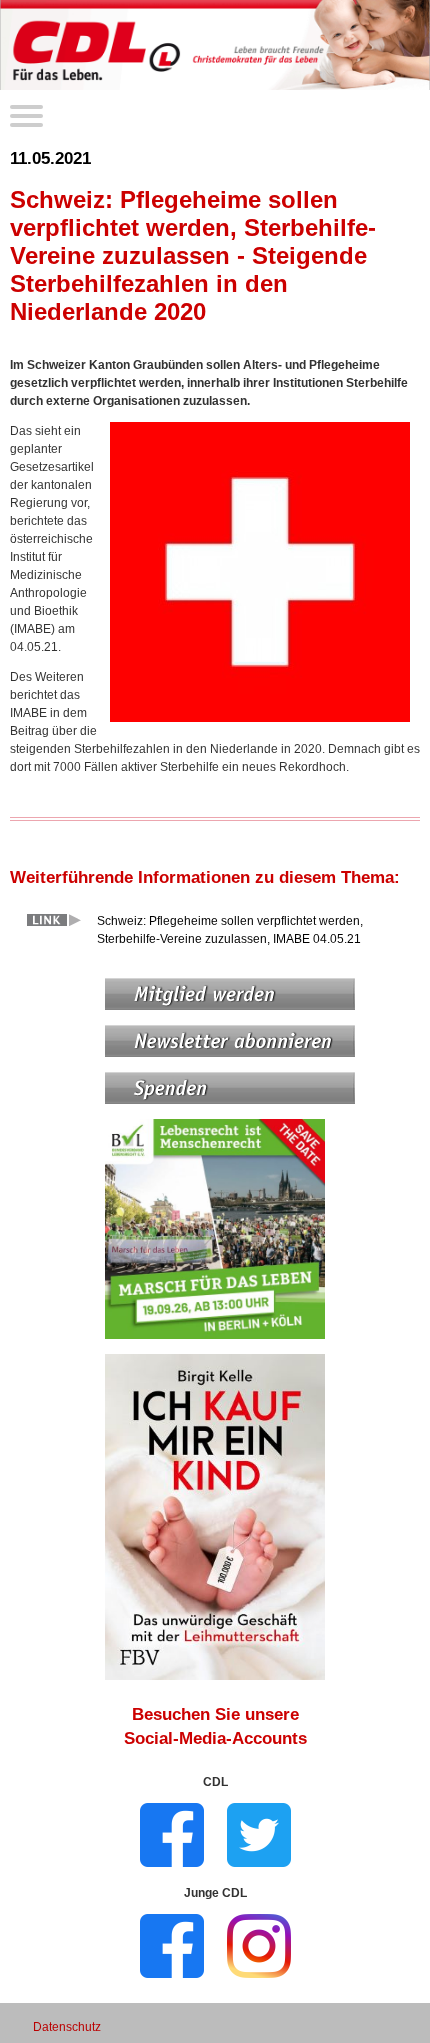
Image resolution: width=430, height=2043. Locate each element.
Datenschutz (67, 2027)
